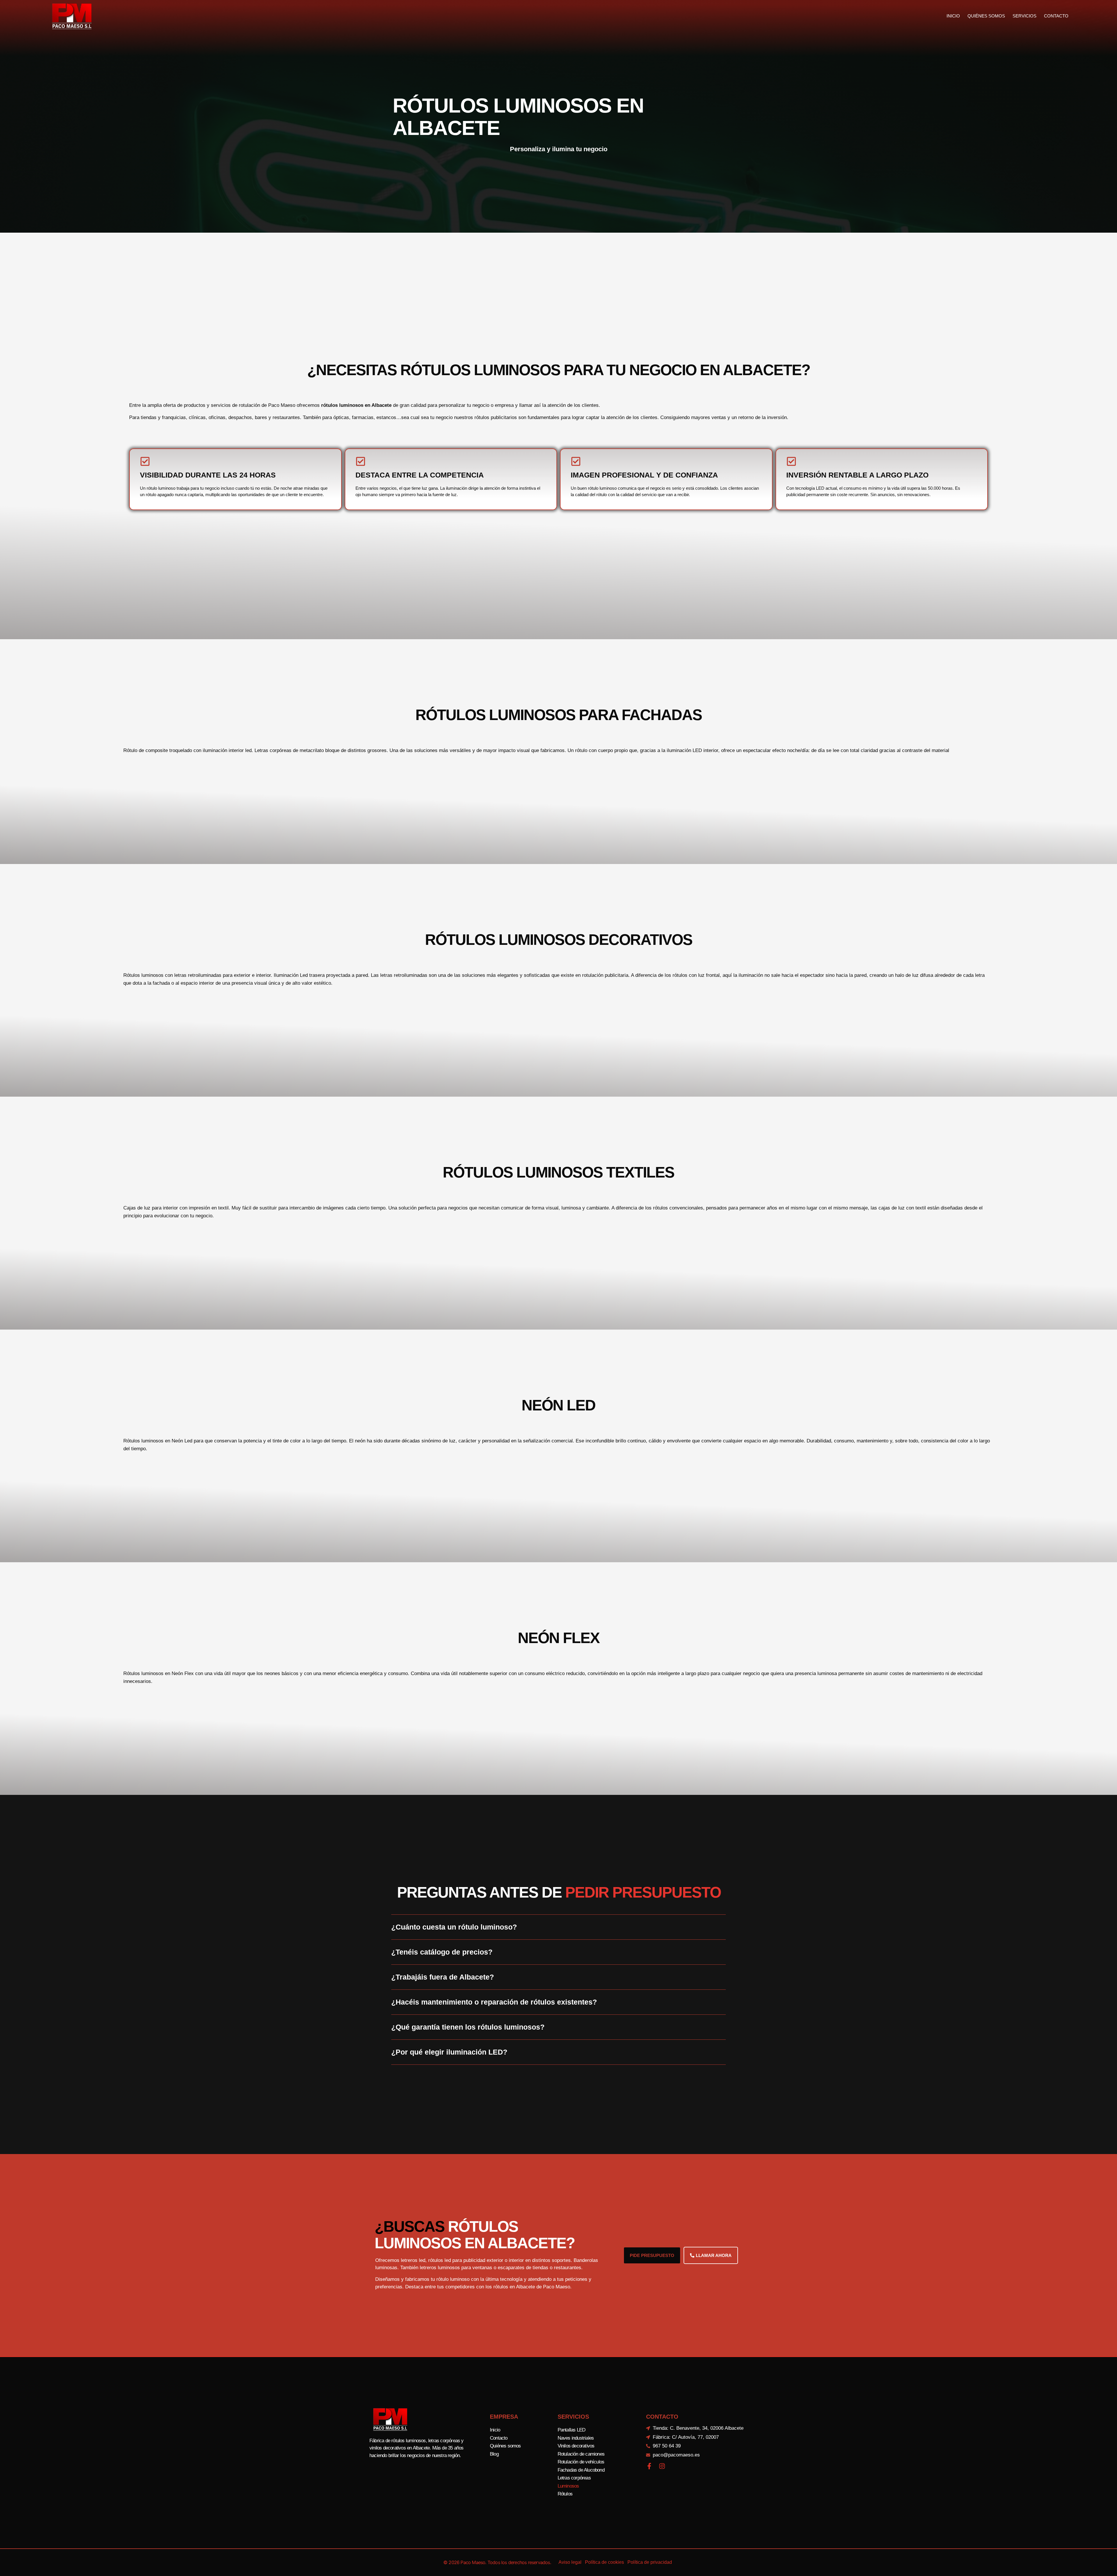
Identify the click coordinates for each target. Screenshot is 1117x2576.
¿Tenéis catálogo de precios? (442, 1952)
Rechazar (643, 2567)
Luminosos (568, 2486)
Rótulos (565, 2494)
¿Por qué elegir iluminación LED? (449, 2052)
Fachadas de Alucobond (581, 2470)
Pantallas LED (572, 2430)
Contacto (1056, 16)
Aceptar (607, 2567)
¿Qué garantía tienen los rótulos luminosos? (468, 2027)
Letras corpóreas (574, 2478)
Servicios (1024, 16)
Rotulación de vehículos (581, 2462)
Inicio (953, 16)
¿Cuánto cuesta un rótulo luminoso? (454, 1927)
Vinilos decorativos (576, 2446)
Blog (494, 2454)
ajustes (549, 2570)
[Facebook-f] (649, 2466)
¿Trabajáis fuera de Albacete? (443, 1977)
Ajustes (679, 2567)
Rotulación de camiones (581, 2454)
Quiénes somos (986, 16)
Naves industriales (576, 2438)
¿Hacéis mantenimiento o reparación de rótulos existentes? (494, 2002)
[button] (558, 1932)
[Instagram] (662, 2466)
